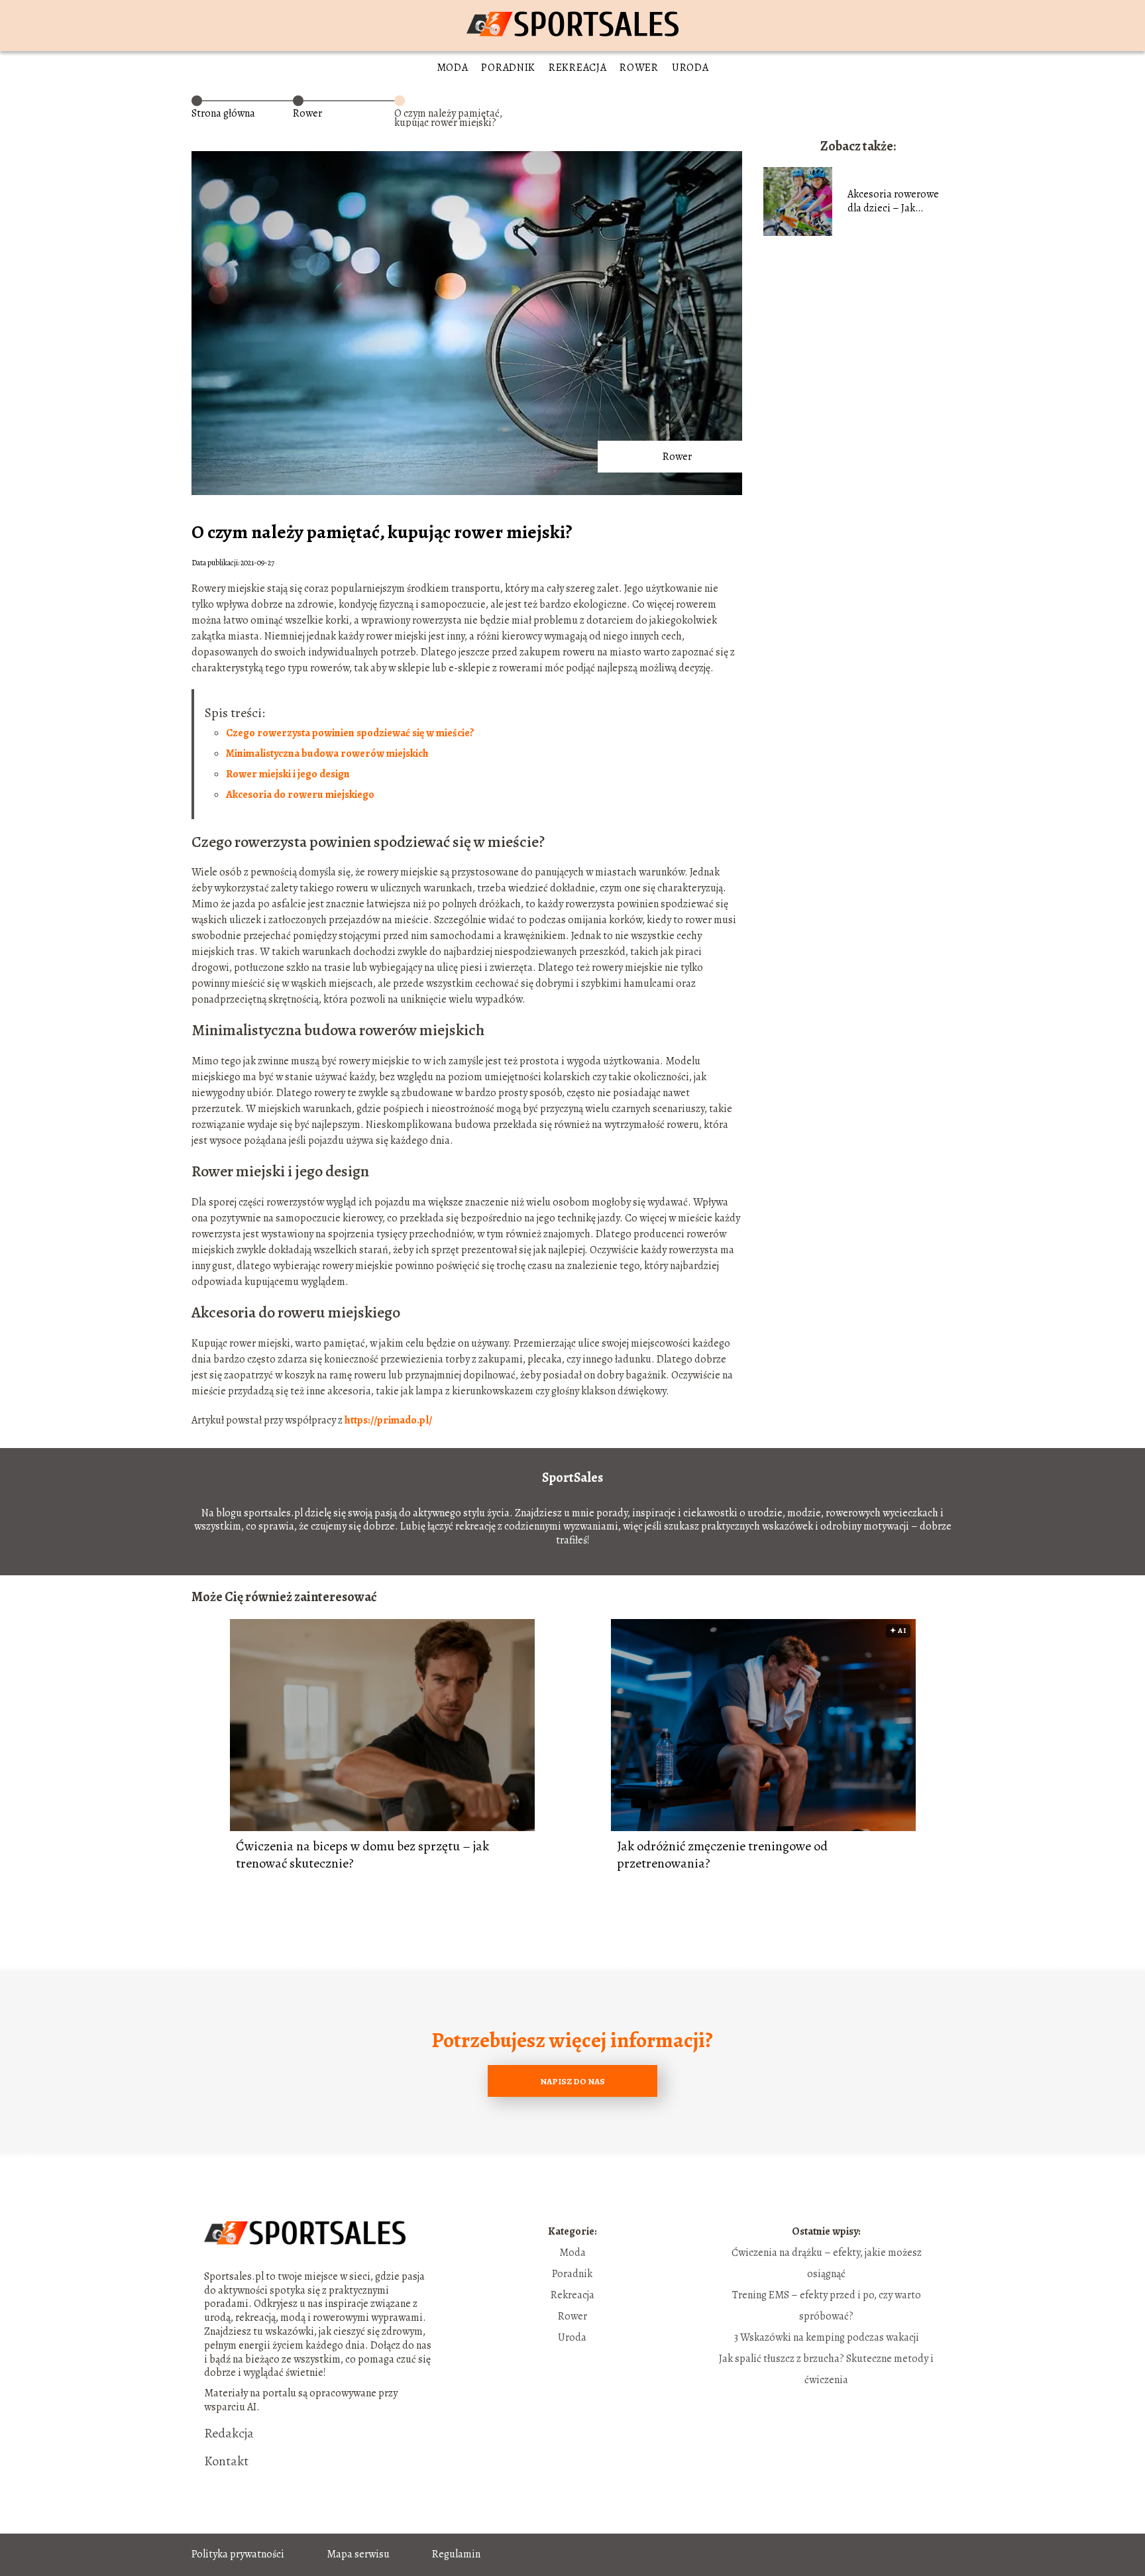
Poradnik (508, 68)
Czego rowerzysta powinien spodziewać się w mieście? (350, 733)
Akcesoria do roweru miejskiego (300, 795)
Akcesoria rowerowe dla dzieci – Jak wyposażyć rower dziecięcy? (893, 201)
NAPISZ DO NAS (572, 2081)
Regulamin (456, 2554)
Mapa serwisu (358, 2554)
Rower (639, 68)
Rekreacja (577, 68)
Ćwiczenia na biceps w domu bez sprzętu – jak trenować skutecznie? (362, 1855)
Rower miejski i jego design (288, 774)
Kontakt (226, 2461)
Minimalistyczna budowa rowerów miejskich (327, 754)
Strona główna (223, 113)
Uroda (690, 68)
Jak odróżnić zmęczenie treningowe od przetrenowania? (722, 1855)
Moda (453, 68)
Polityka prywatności (238, 2554)
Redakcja (229, 2434)
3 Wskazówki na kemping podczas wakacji (827, 2337)
